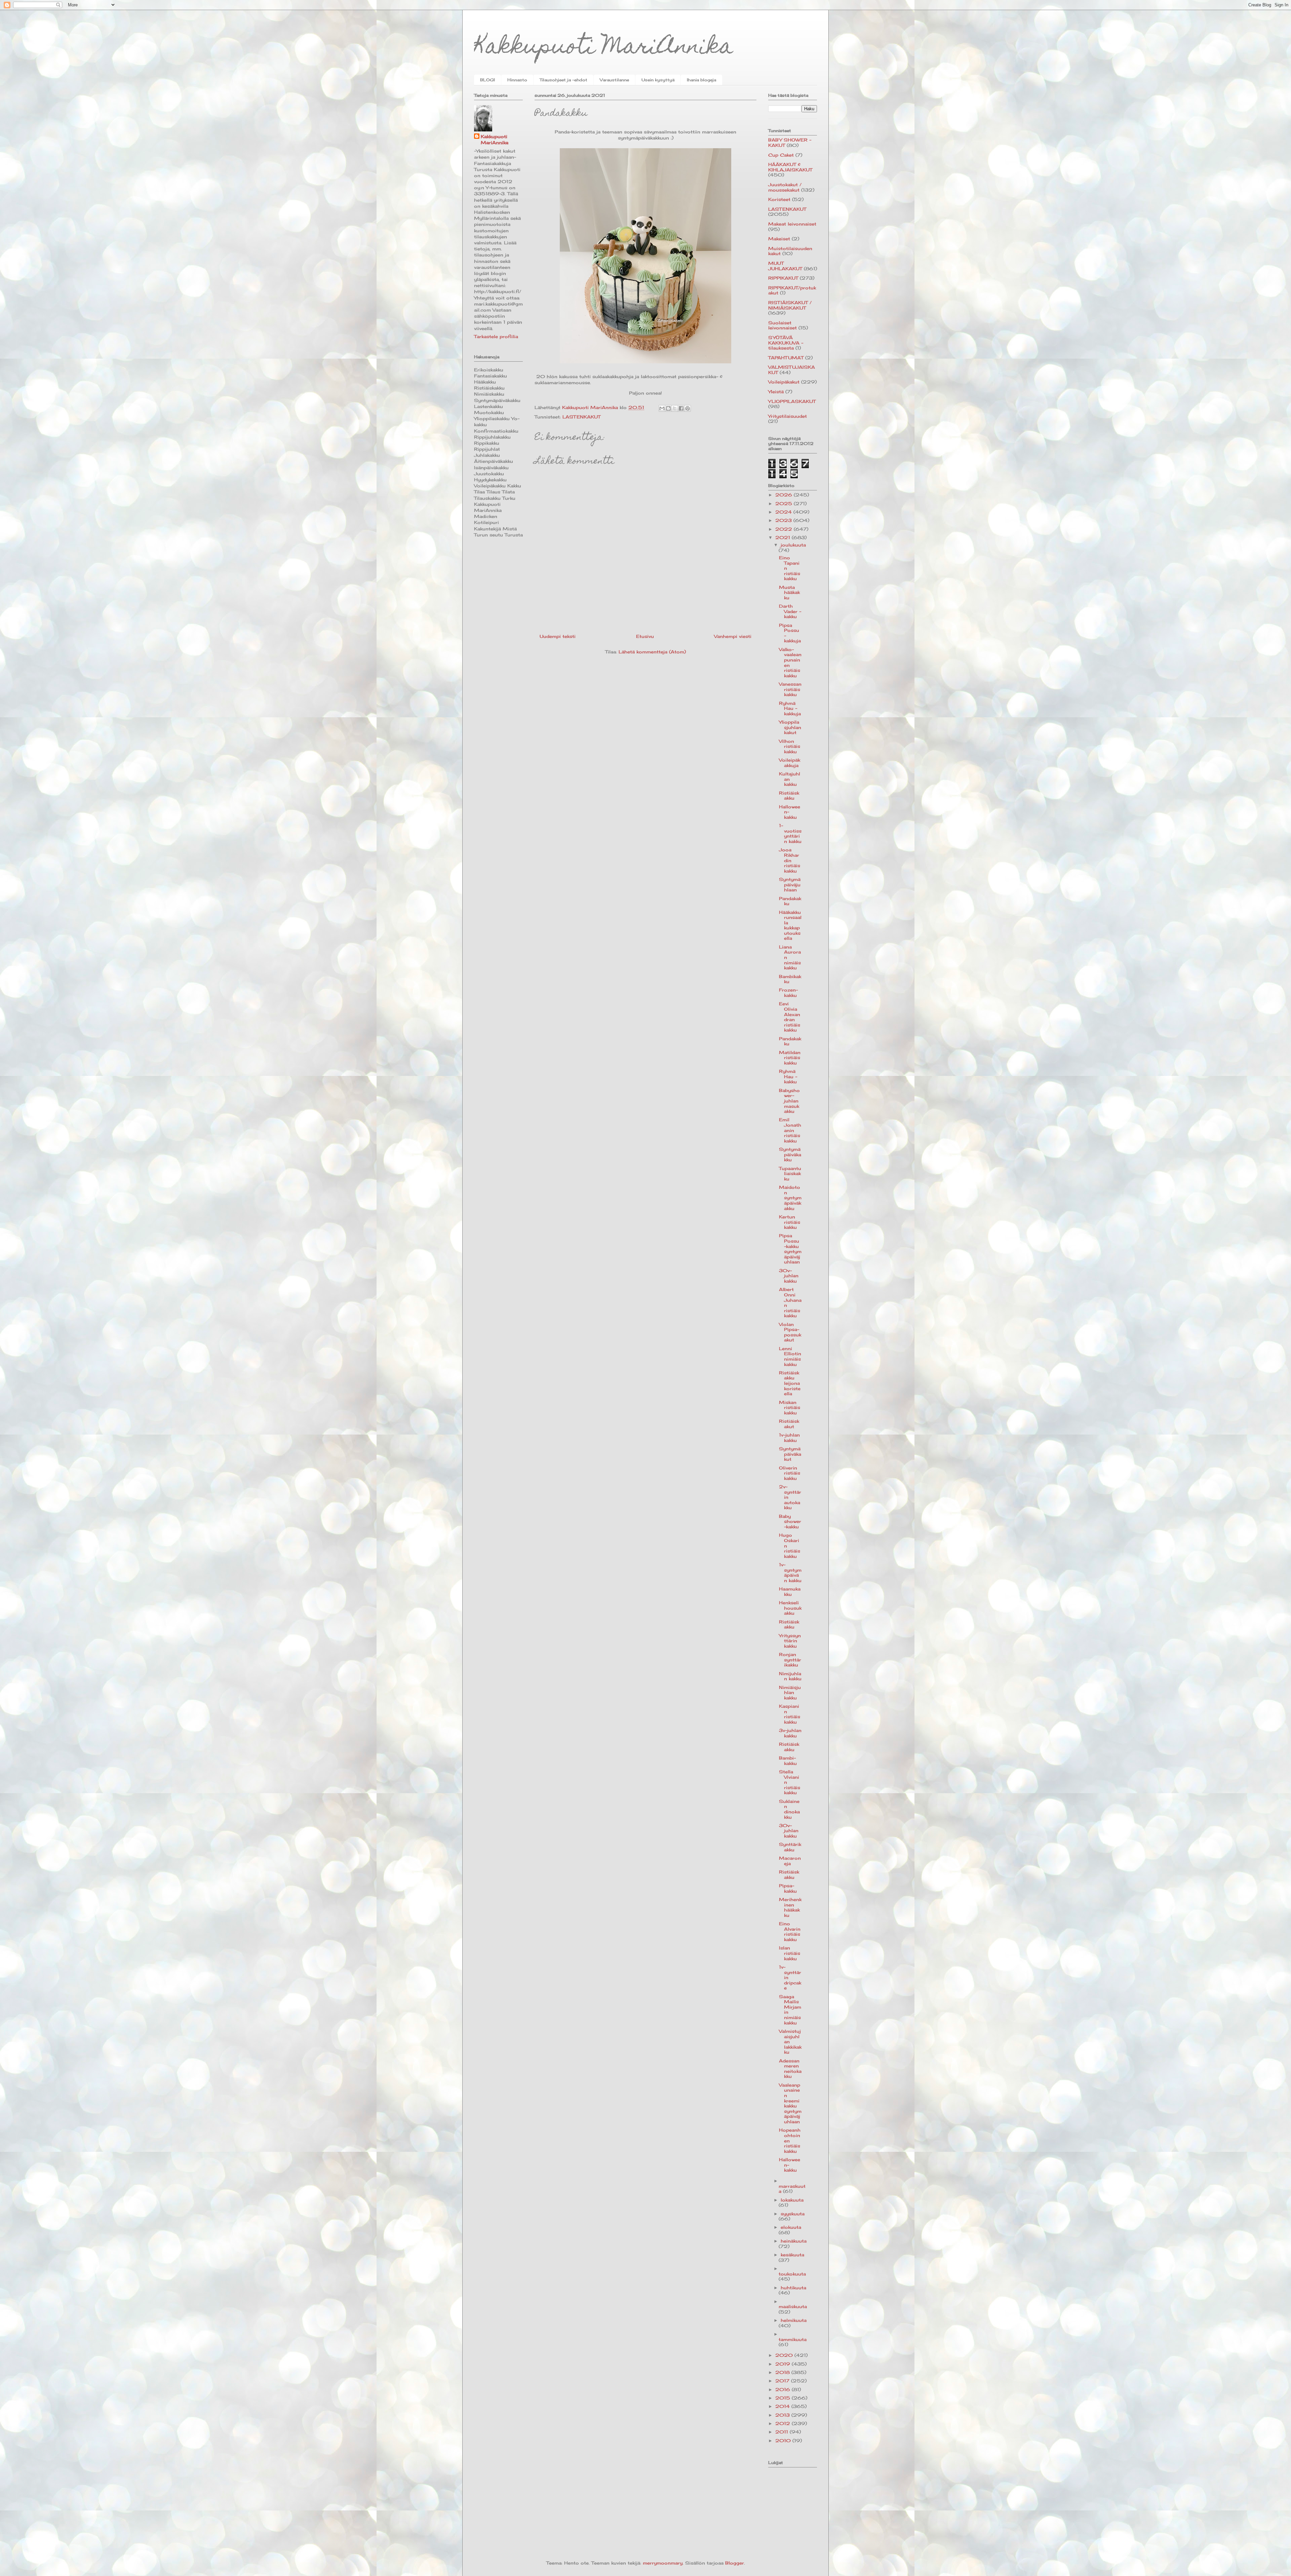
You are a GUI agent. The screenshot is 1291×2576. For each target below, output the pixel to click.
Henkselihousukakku (790, 1608)
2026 (785, 495)
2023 (784, 520)
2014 (783, 2406)
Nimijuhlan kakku (790, 1676)
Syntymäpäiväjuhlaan (790, 884)
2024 (784, 512)
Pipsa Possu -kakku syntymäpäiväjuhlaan (790, 1249)
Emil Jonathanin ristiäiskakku (790, 1130)
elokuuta (791, 2227)
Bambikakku (790, 979)
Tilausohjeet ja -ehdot (563, 80)
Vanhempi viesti (733, 636)
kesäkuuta (792, 2255)
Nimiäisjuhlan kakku (790, 1693)
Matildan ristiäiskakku (790, 1058)
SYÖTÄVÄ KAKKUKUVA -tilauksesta (786, 343)
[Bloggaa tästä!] (668, 408)
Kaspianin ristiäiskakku (790, 1714)
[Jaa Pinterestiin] (688, 408)
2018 (783, 2372)
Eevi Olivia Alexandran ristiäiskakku (790, 1017)
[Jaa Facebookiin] (681, 408)
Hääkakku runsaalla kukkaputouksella (790, 925)
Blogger (735, 2563)
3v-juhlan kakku (790, 1733)
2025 (785, 504)
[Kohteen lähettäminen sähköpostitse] (662, 408)
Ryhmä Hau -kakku (788, 1076)
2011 (783, 2432)
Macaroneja (790, 1861)
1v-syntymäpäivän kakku (790, 1573)
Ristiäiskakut (789, 1424)
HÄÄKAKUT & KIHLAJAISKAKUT (790, 167)
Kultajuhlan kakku (790, 779)
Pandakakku (790, 901)
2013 (783, 2415)
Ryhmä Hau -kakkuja (790, 708)
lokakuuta (792, 2200)
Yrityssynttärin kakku (790, 1641)
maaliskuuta (793, 2306)
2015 (784, 2398)
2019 (784, 2364)
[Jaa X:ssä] (675, 408)
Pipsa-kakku (788, 1888)
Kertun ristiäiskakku (790, 1222)
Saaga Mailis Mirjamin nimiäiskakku (790, 2010)
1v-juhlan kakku (789, 1438)
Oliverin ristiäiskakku (790, 1473)
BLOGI (487, 80)
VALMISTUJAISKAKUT (792, 370)
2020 (785, 2355)
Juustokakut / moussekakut (785, 187)
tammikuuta (793, 2339)
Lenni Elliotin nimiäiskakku (790, 1356)
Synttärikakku (790, 1847)
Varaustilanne (614, 80)
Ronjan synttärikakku (790, 1660)
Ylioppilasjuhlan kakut (790, 727)
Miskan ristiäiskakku (790, 1407)
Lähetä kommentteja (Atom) (652, 652)
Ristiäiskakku (789, 796)
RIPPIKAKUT (783, 278)
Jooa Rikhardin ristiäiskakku (790, 860)
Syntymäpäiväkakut (790, 1454)
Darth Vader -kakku (790, 611)
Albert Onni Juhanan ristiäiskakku (790, 1302)
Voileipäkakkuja (790, 763)
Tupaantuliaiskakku (790, 1174)
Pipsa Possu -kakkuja (790, 633)
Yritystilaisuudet (788, 416)
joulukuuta (793, 545)
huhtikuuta (793, 2288)
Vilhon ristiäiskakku (790, 746)
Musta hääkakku (789, 592)
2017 (783, 2381)
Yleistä (776, 392)
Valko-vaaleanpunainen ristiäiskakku (790, 662)
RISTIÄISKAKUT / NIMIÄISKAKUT (790, 305)
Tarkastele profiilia (496, 336)
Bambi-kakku (788, 1761)
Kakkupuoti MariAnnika (604, 48)
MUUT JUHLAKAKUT (785, 266)
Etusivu (645, 636)
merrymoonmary (663, 2563)
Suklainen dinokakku (789, 1809)
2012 (784, 2423)
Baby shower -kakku (790, 1521)
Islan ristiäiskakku (790, 1953)
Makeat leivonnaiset (792, 224)
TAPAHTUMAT (786, 358)
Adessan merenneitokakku (790, 2069)
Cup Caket (781, 155)
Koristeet (779, 199)
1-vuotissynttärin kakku (790, 833)
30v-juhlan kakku (789, 1276)
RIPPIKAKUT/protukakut (792, 290)
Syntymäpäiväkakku (790, 1154)
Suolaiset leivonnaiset (783, 325)
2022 (785, 529)
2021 (784, 537)
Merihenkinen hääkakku (790, 1907)
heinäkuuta (794, 2241)
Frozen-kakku (788, 993)
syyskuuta (793, 2214)
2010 (784, 2441)
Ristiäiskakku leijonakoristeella (790, 1383)
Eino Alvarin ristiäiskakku (790, 1931)
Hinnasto (517, 80)
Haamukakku (790, 1592)
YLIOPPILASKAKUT (792, 401)
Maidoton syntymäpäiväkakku (790, 1198)
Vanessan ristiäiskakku (790, 689)
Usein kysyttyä (658, 80)
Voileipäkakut (784, 382)
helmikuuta (794, 2320)
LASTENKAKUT (581, 417)
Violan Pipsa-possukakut (790, 1332)
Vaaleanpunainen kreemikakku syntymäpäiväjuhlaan (790, 2103)
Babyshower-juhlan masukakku (789, 1101)
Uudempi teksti (558, 636)
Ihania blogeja (701, 80)
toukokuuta (792, 2274)
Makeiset (779, 239)
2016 (784, 2389)
